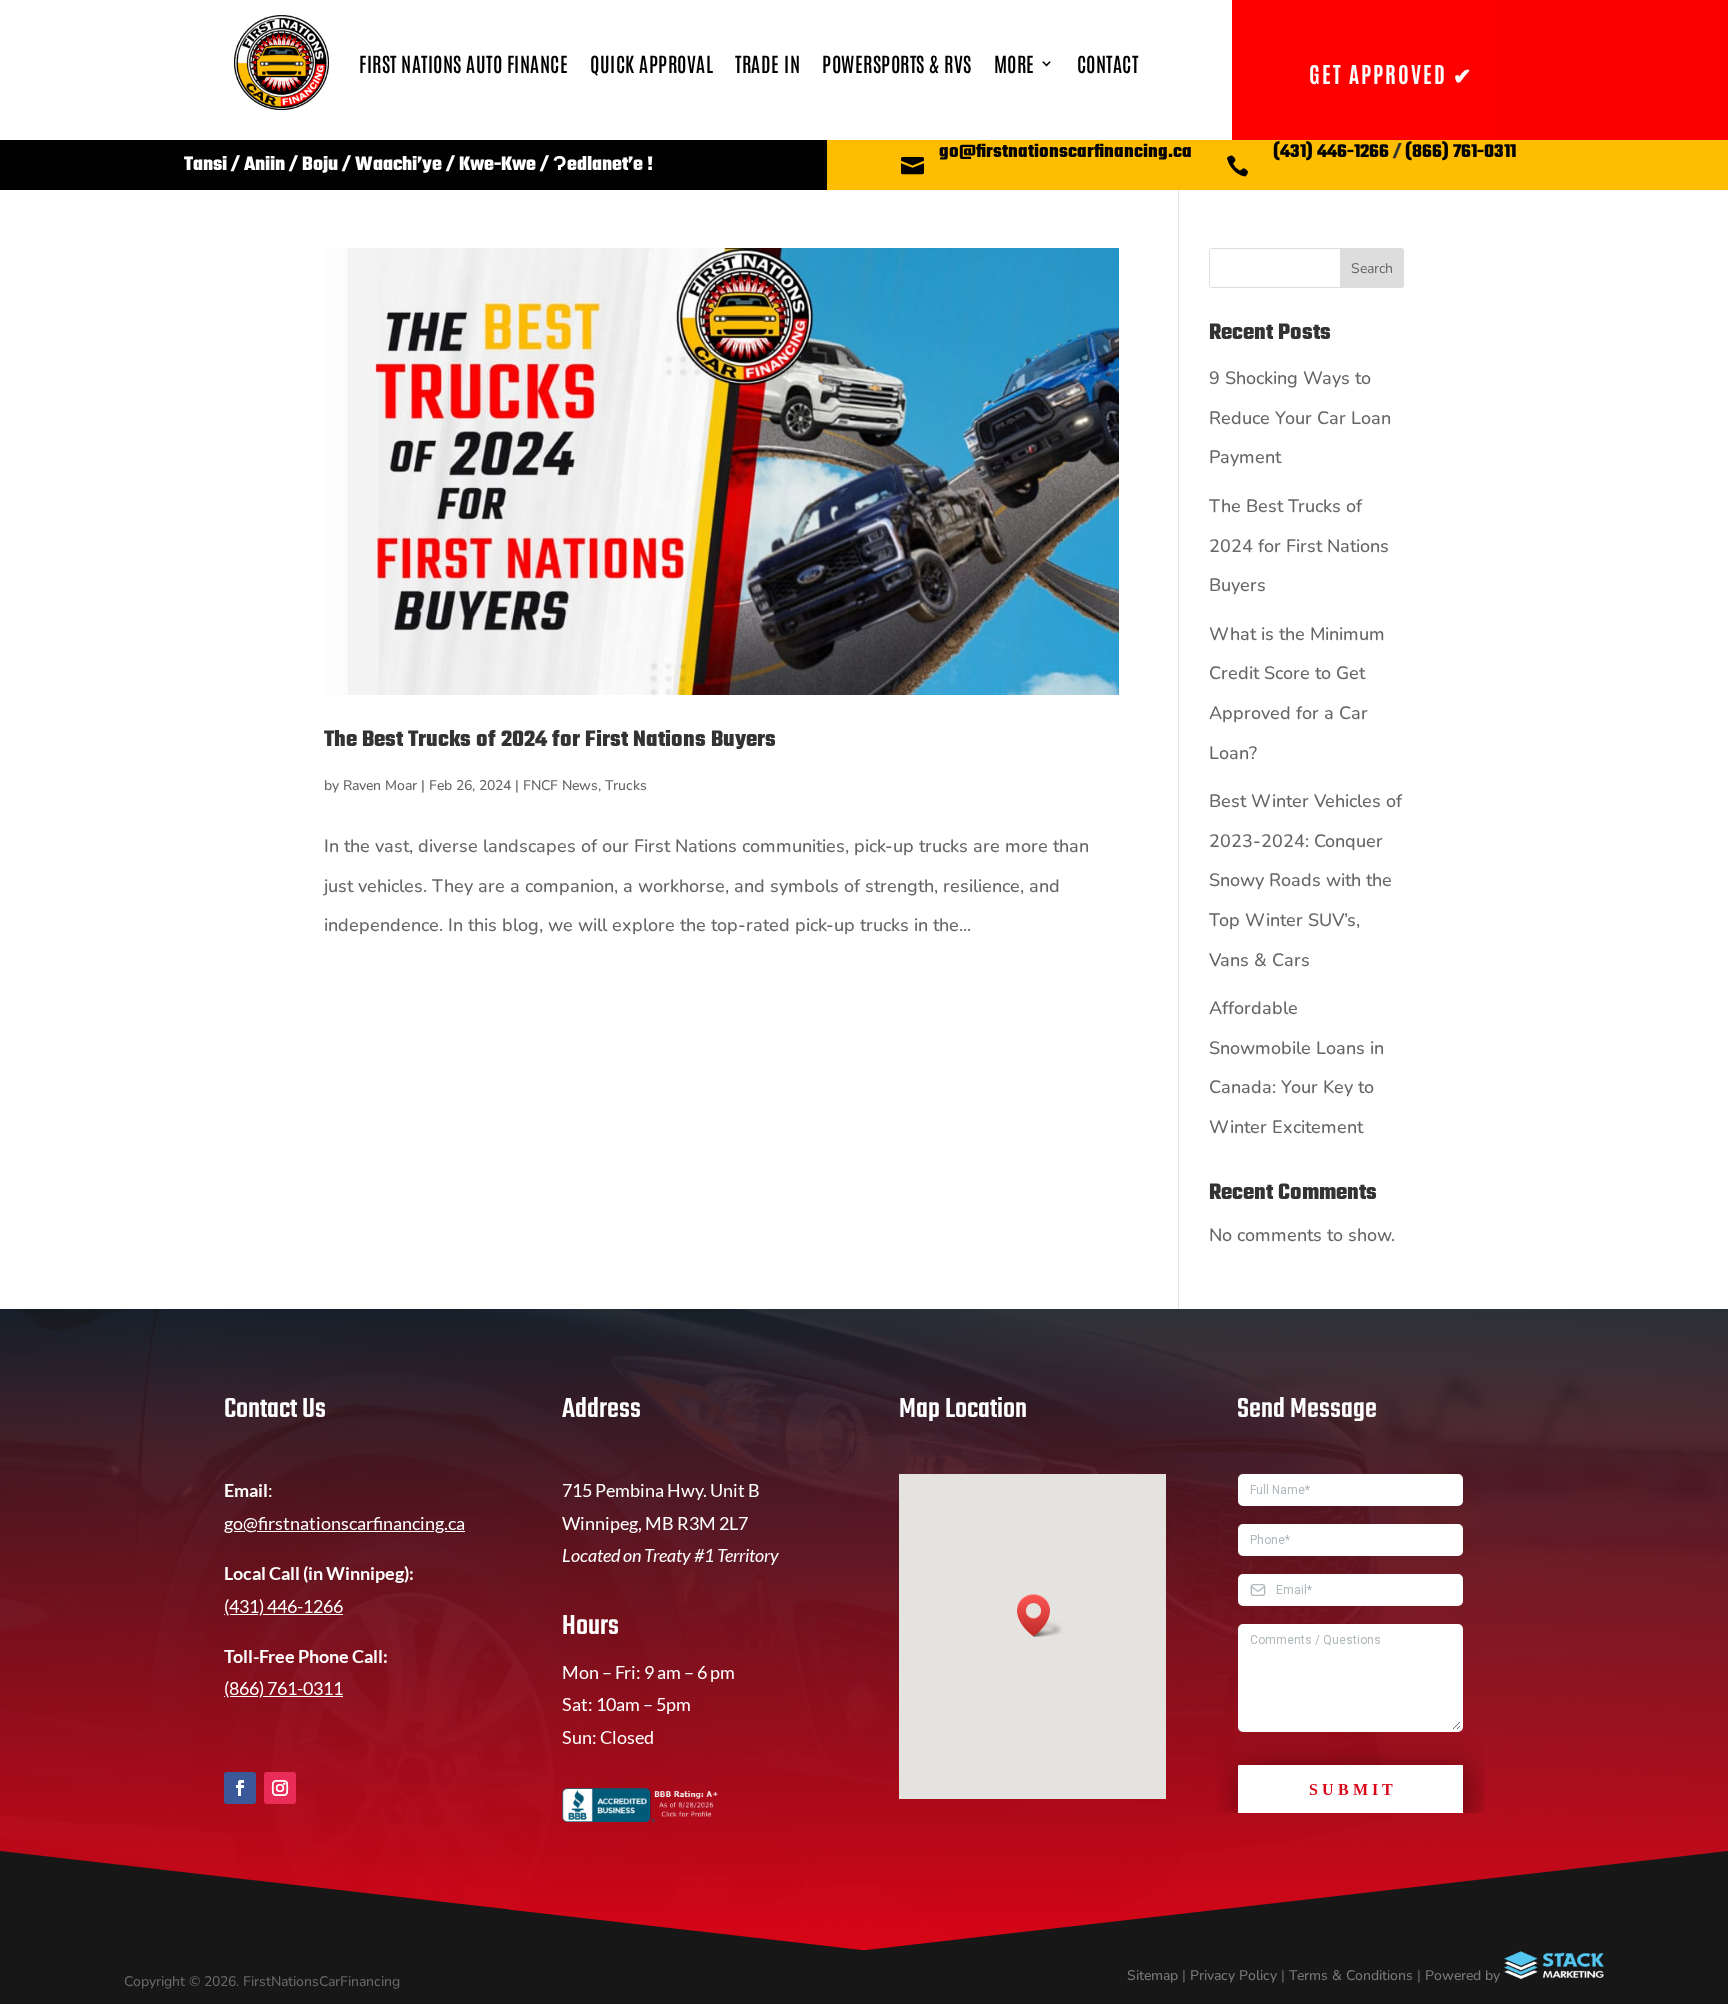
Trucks (626, 785)
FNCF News (560, 785)
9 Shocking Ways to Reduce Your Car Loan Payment (1300, 417)
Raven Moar (380, 785)
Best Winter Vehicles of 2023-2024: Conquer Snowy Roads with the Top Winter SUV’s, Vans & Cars (1305, 880)
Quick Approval (651, 63)
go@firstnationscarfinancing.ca (1065, 152)
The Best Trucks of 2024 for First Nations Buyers (550, 740)
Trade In (767, 63)
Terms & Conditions (1351, 1975)
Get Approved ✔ (1391, 73)
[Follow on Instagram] (280, 1788)
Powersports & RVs (897, 63)
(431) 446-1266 (1331, 152)
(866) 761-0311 (1460, 152)
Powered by (1464, 1975)
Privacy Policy (1233, 1975)
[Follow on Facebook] (240, 1788)
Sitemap (1152, 1975)
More (1014, 63)
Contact (1108, 63)
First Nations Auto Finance (463, 63)
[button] (1040, 1615)
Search (1372, 268)
